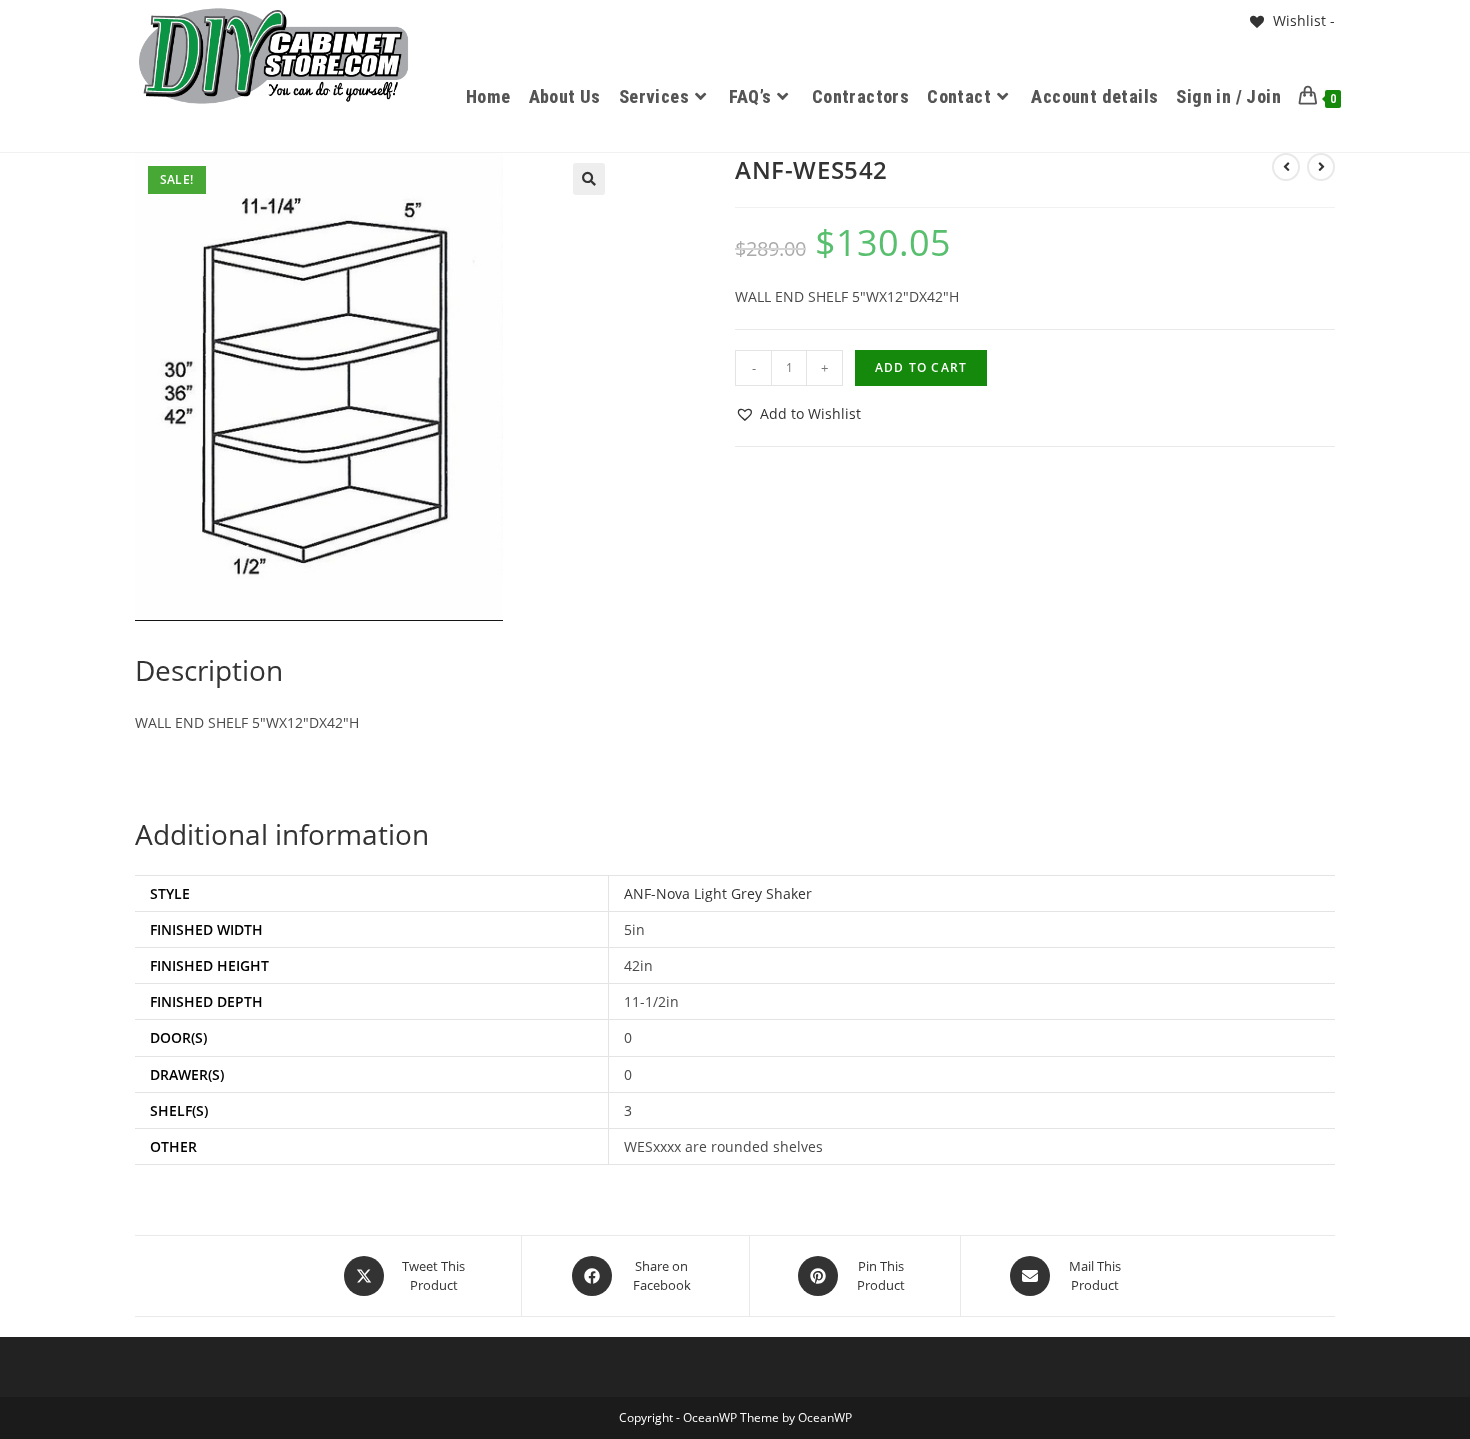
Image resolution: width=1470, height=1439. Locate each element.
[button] (589, 179)
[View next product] (1321, 167)
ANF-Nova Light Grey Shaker (718, 893)
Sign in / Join (1228, 96)
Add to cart (921, 367)
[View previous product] (1286, 167)
